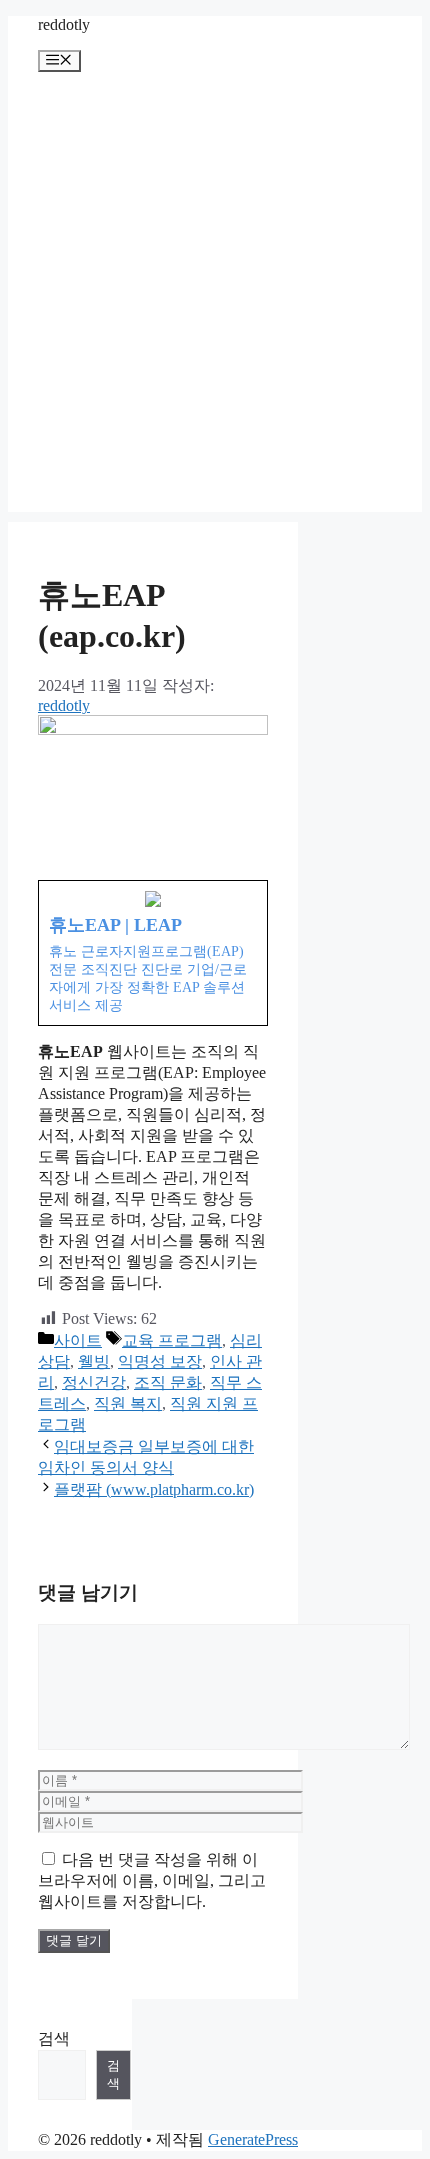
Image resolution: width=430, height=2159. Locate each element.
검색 (54, 2038)
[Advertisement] (215, 297)
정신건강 (94, 1382)
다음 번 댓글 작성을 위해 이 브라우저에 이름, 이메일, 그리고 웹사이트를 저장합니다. (152, 1880)
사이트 (78, 1340)
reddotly (64, 24)
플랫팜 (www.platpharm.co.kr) (154, 1489)
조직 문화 (168, 1382)
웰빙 (94, 1361)
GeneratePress (253, 2139)
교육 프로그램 (172, 1340)
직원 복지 (128, 1403)
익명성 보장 (160, 1361)
